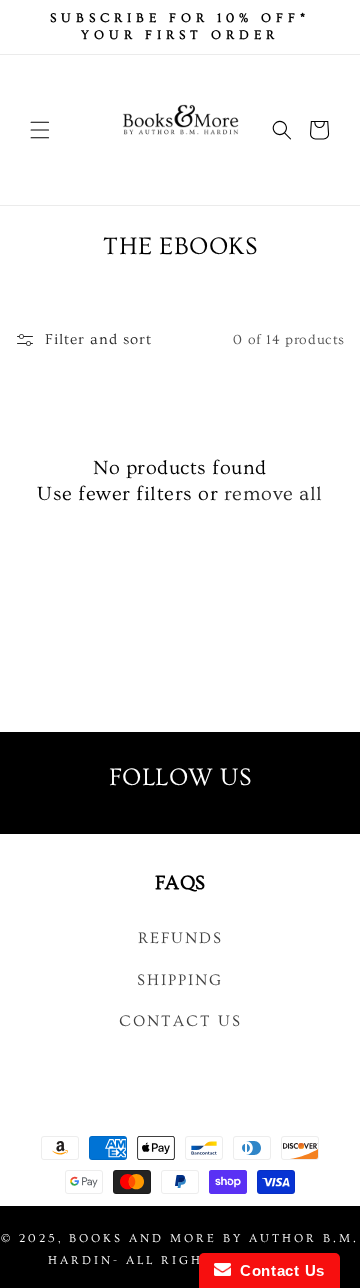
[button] (40, 130)
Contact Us (180, 1021)
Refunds (180, 938)
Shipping (180, 980)
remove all (273, 494)
